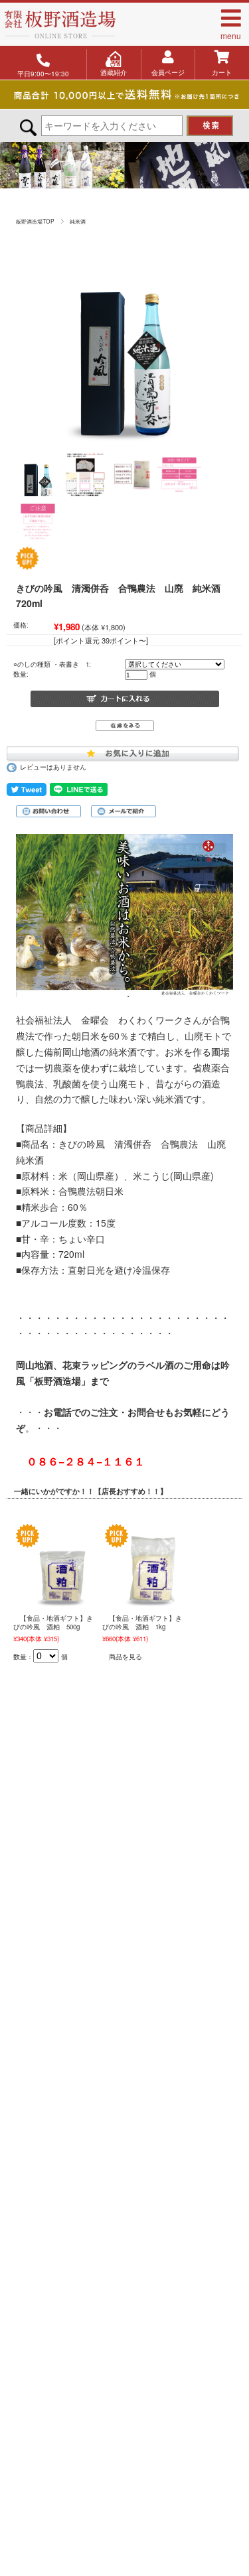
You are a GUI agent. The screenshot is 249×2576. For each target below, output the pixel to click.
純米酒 (78, 221)
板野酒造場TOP (35, 221)
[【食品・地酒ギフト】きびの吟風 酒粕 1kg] (152, 1564)
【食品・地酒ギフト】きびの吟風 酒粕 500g (53, 1622)
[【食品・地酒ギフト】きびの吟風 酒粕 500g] (63, 1564)
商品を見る (125, 1657)
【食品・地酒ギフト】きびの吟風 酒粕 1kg (142, 1622)
